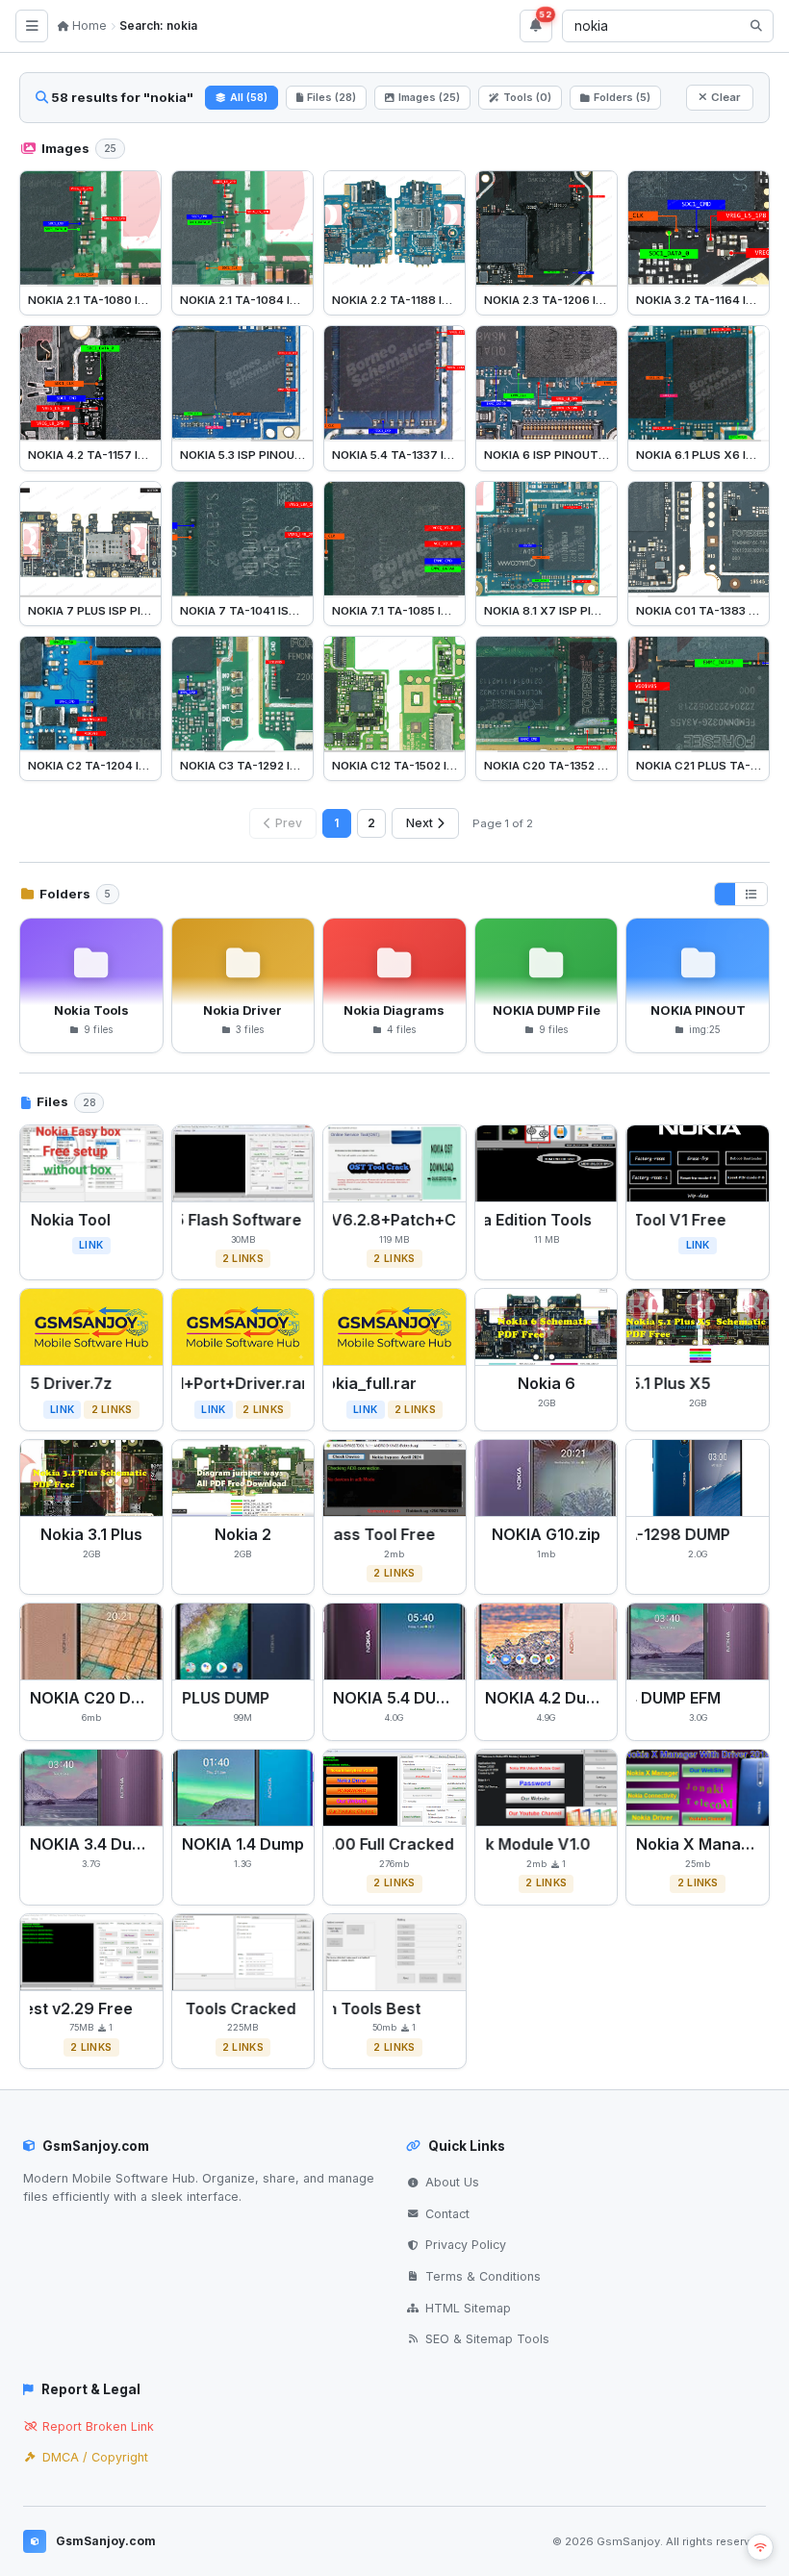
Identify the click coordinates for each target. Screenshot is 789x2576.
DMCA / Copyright (95, 2457)
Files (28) (331, 97)
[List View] (751, 894)
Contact (447, 2214)
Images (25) (429, 97)
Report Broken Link (98, 2426)
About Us (452, 2182)
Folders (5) (622, 97)
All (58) (249, 97)
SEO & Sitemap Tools (487, 2339)
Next (420, 823)
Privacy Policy (466, 2245)
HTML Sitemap (468, 2308)
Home (88, 25)
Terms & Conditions (483, 2276)
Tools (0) (527, 97)
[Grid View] (725, 894)
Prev (289, 823)
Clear (726, 97)
